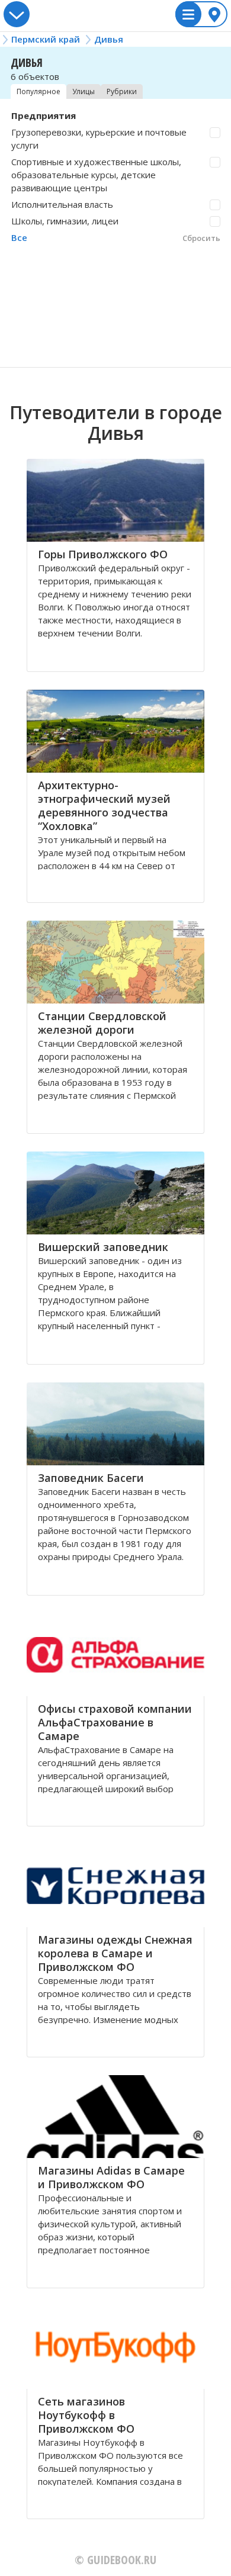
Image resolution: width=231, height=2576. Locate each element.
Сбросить (201, 238)
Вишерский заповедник (103, 1247)
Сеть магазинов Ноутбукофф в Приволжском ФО (86, 2415)
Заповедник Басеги (91, 1478)
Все (19, 237)
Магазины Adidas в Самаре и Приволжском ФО (111, 2177)
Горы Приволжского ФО (103, 554)
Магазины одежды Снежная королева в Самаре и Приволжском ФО (115, 1953)
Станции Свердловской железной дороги (102, 1023)
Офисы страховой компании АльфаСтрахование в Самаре (115, 1722)
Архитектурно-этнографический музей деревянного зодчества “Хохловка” (104, 805)
